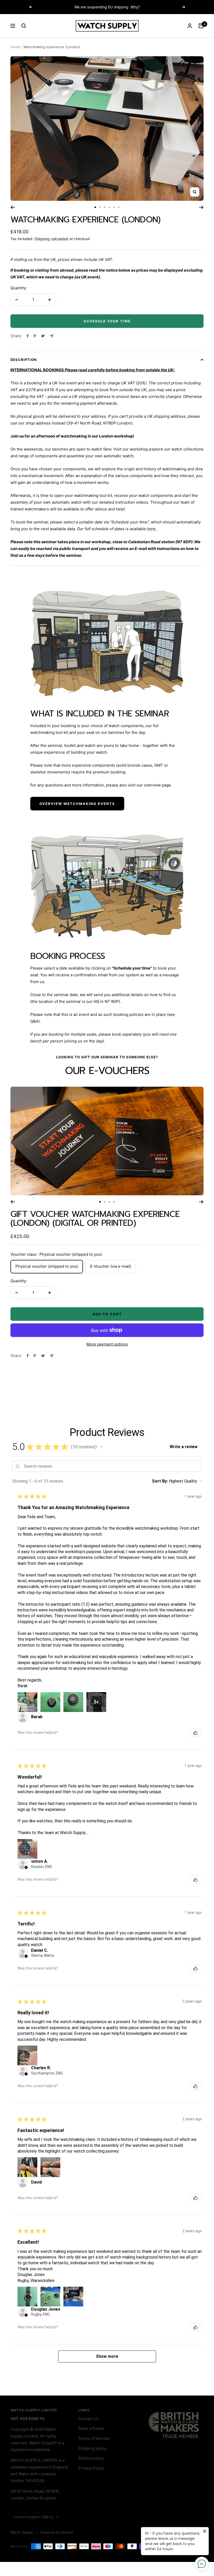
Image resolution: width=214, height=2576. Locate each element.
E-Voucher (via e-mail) (111, 1266)
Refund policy (91, 2458)
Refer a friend (91, 2428)
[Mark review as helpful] (195, 1733)
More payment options (107, 1344)
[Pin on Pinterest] (35, 336)
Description (24, 360)
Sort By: (160, 1481)
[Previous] (13, 207)
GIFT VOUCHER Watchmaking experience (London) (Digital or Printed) (95, 1219)
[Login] (190, 26)
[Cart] (201, 26)
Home (15, 47)
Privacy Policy (91, 2468)
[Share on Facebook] (28, 336)
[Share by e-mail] (52, 336)
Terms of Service (94, 2438)
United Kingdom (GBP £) (34, 2517)
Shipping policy (93, 2448)
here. (152, 529)
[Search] (24, 26)
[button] (102, 1447)
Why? (135, 7)
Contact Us (88, 2419)
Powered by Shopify (57, 2532)
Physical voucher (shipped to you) (47, 1266)
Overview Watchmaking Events (77, 804)
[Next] (201, 207)
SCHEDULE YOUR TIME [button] (107, 321)
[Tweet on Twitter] (43, 336)
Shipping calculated (51, 239)
